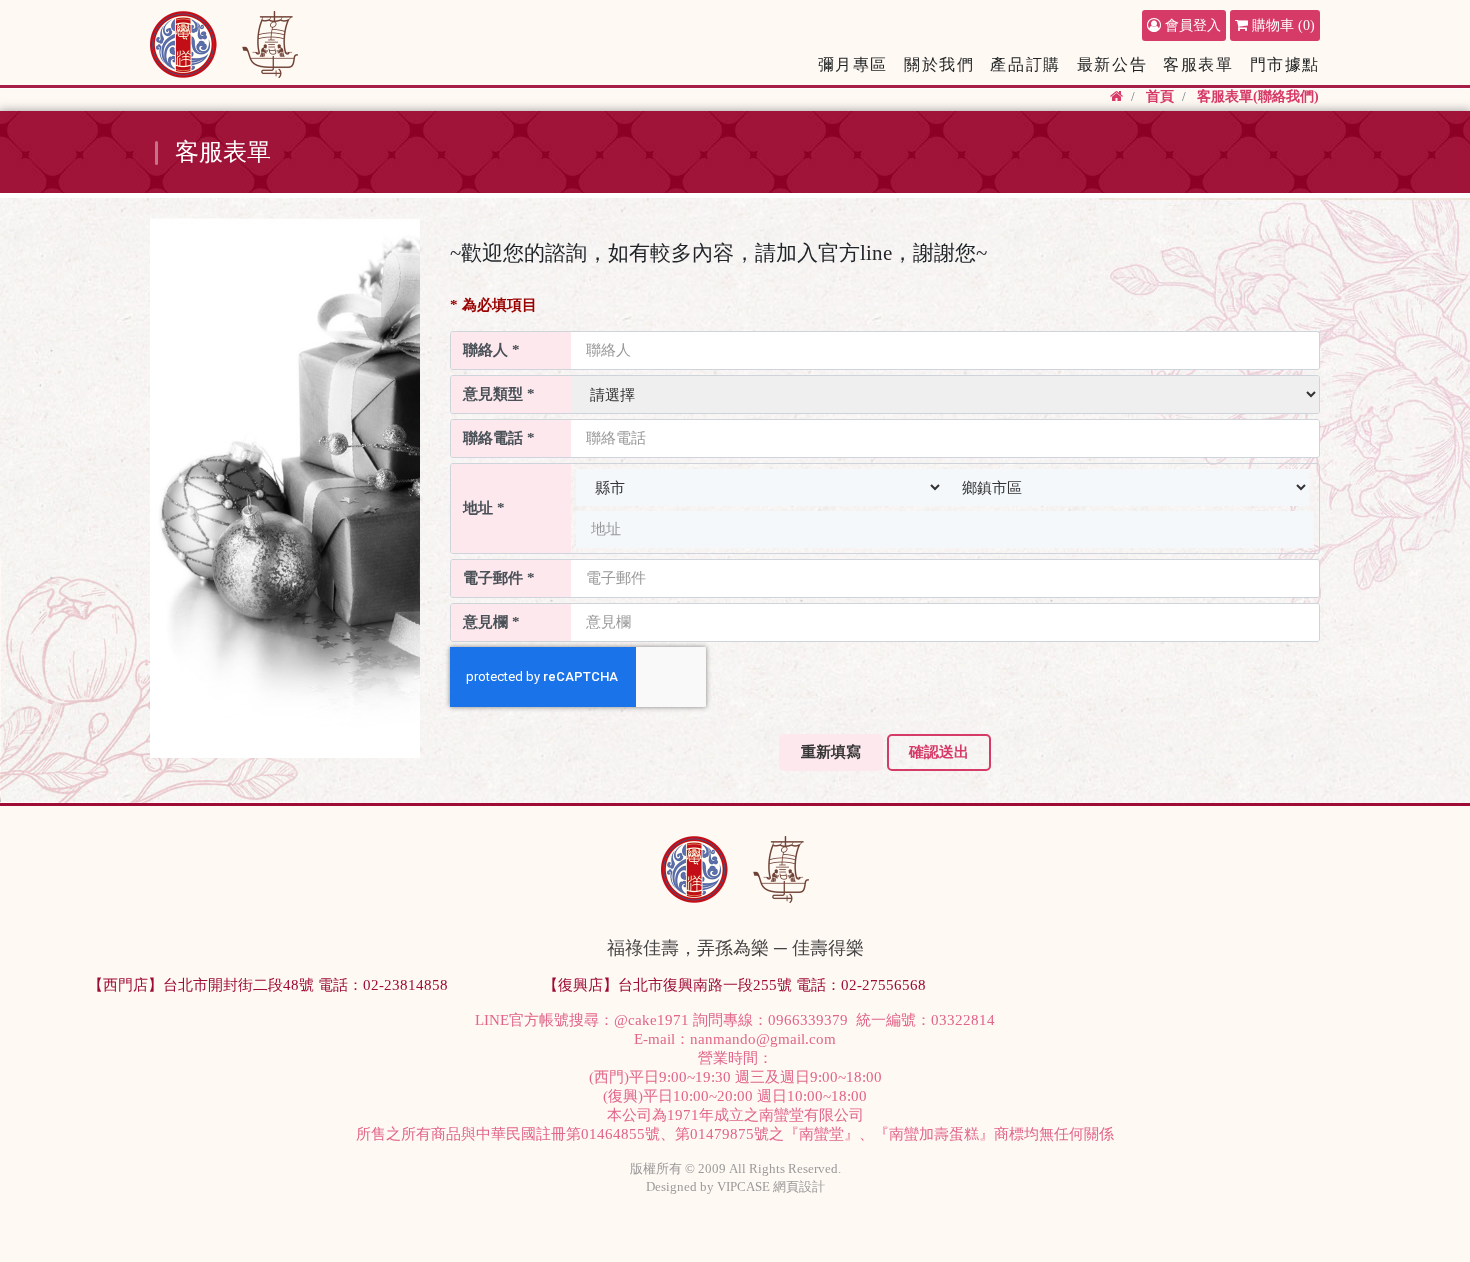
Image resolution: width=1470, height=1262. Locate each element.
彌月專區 (853, 64)
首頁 (1160, 96)
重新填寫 (831, 752)
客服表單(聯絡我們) (1258, 96)
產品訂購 (1025, 64)
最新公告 (1112, 64)
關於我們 (939, 64)
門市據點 (1285, 64)
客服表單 (1198, 64)
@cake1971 (651, 1020)
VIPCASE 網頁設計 (771, 1186)
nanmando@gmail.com (763, 1039)
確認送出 (939, 752)
